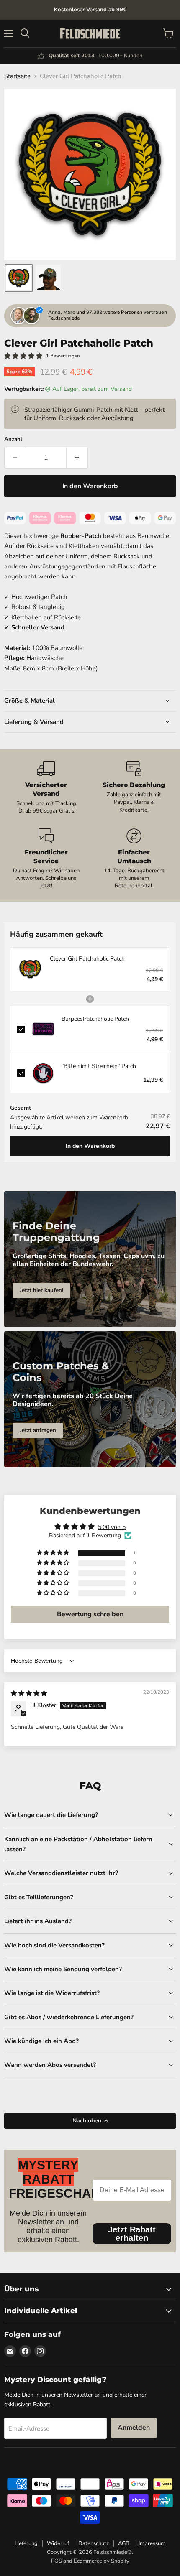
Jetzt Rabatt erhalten (132, 2234)
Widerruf (58, 2543)
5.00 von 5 (112, 1527)
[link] (30, 969)
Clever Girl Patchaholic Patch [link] (87, 959)
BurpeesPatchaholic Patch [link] (95, 1019)
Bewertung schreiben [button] (90, 1614)
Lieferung (26, 2543)
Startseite (17, 76)
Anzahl (13, 440)
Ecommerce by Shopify (102, 2561)
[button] (19, 278)
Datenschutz (94, 2543)
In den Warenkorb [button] (90, 1146)
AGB (124, 2543)
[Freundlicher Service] (46, 859)
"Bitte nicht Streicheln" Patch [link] (99, 1066)
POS (57, 2561)
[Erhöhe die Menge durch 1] (77, 458)
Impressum (152, 2543)
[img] (29, 1693)
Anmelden (134, 2428)
